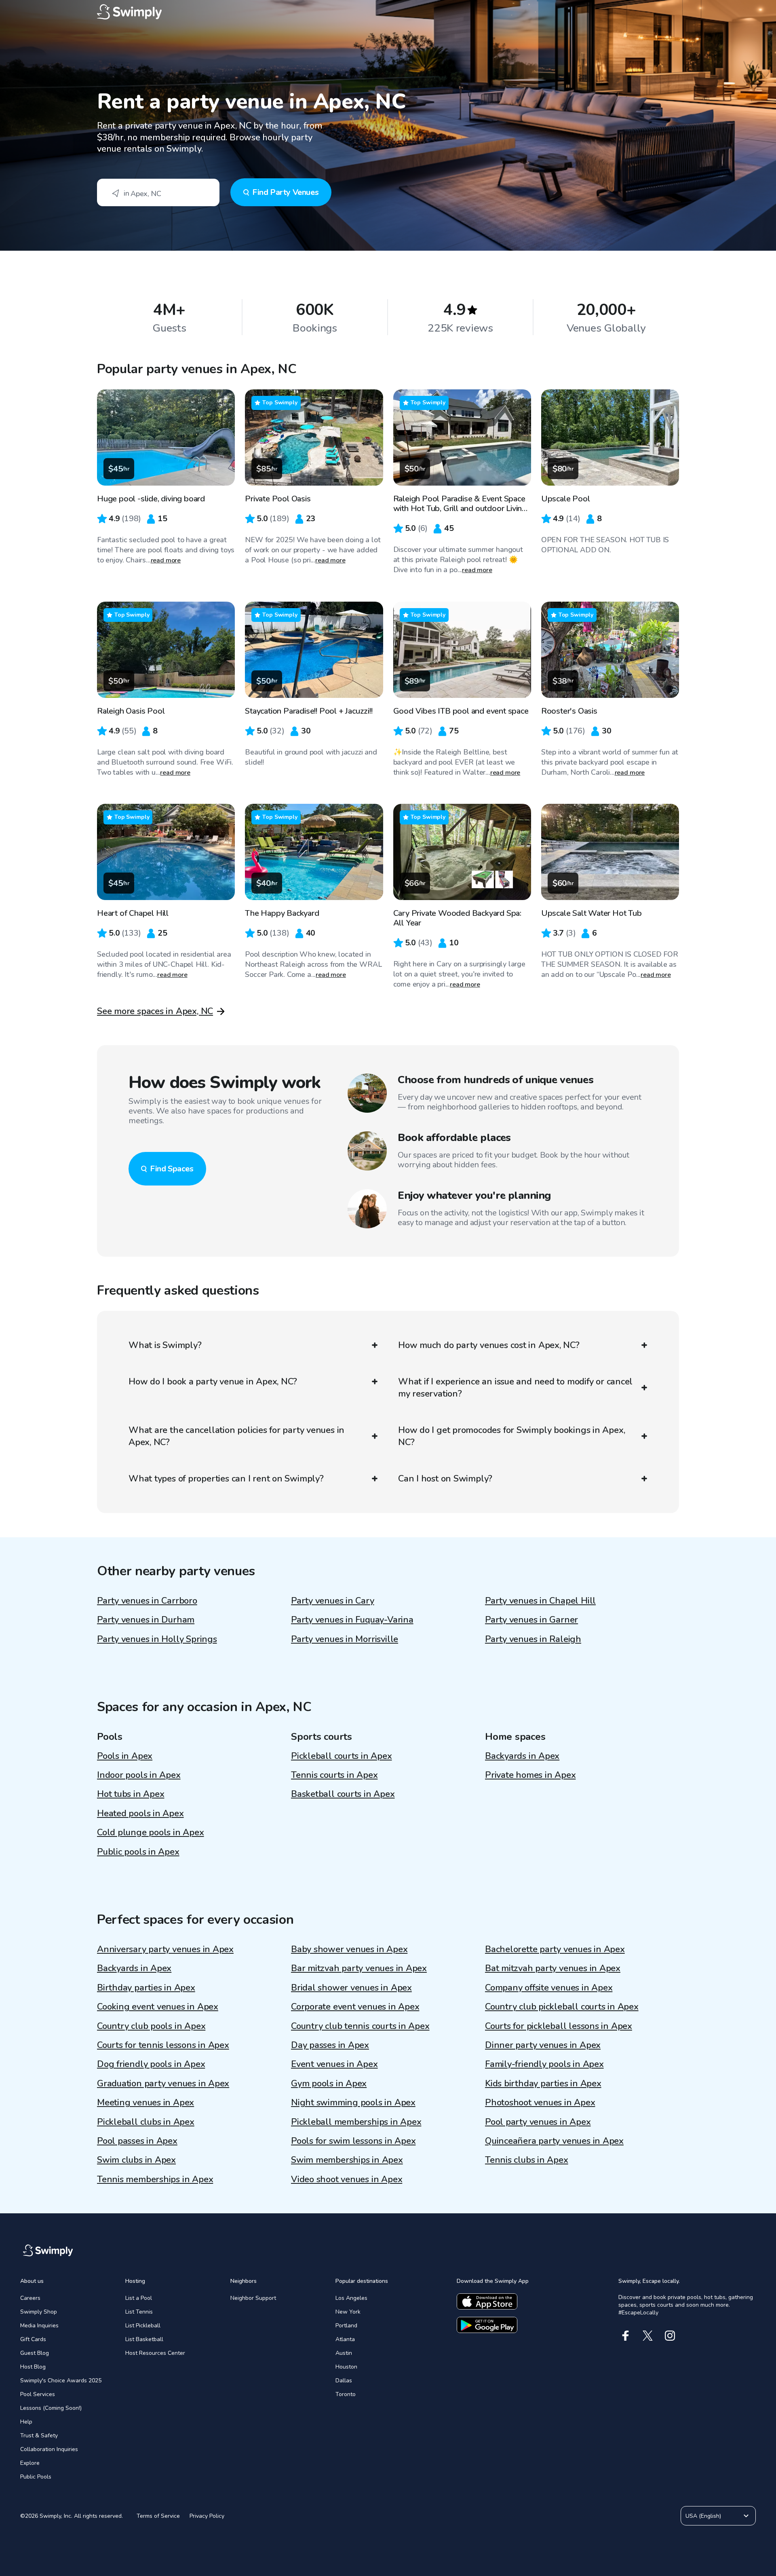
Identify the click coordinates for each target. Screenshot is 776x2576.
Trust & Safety (39, 2435)
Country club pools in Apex (151, 2026)
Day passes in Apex (330, 2045)
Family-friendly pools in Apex (544, 2064)
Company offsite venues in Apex (549, 1988)
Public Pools (36, 2477)
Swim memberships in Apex (347, 2160)
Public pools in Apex (138, 1852)
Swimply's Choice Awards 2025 (61, 2381)
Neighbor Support (253, 2298)
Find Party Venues (285, 192)
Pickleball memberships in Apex (356, 2122)
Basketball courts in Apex (343, 1794)
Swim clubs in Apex (136, 2160)
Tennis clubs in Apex (527, 2160)
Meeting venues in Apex (145, 2103)
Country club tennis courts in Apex (360, 2026)
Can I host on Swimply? (445, 1479)
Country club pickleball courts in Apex (562, 2007)
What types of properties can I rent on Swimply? (226, 1479)
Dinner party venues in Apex (543, 2045)
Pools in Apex (125, 1756)
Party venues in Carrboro (147, 1601)
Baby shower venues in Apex (349, 1949)
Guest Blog (35, 2353)
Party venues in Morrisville (345, 1639)
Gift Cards (33, 2339)
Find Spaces (172, 1169)
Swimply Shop (39, 2312)
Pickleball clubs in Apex (146, 2122)
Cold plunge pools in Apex (151, 1832)
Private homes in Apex (530, 1775)
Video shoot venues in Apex (347, 2179)
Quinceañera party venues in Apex (554, 2141)
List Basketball (144, 2339)
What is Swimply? (165, 1345)
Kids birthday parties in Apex (543, 2084)
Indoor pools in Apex (139, 1775)
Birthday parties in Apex (146, 1988)
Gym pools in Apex (329, 2084)
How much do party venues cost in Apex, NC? (489, 1345)
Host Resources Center (155, 2353)
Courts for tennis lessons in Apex (163, 2045)
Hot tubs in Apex (131, 1794)
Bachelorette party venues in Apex (555, 1949)
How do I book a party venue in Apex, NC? (213, 1382)
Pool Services (38, 2394)
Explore (30, 2463)
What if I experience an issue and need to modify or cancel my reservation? (515, 1388)
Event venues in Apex (334, 2064)
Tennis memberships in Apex (155, 2179)
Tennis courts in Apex (334, 1775)
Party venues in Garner (531, 1620)
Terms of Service (158, 2516)
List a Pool (139, 2298)
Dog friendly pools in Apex (151, 2064)
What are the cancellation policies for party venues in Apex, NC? (236, 1436)
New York (348, 2312)
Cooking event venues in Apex (158, 2007)
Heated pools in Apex (140, 1813)
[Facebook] (625, 2336)
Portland (346, 2326)
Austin (344, 2353)
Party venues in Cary (333, 1601)
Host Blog (33, 2367)
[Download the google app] (487, 2325)
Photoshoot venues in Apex (540, 2103)
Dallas (344, 2381)
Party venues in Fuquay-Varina (352, 1620)
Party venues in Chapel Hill (540, 1601)
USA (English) (703, 2516)
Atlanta (345, 2339)
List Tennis (139, 2312)
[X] (648, 2336)
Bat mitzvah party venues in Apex (553, 1968)
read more (166, 560)
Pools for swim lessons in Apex (353, 2141)
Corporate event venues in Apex (355, 2007)
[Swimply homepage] (388, 12)
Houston (346, 2367)
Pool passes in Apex (137, 2141)
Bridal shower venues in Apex (351, 1988)
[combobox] (158, 192)
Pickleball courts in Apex (342, 1756)
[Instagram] (670, 2336)
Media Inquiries (39, 2326)
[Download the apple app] (487, 2301)
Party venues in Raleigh (533, 1639)
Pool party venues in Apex (538, 2122)
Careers (30, 2298)
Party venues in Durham (146, 1620)
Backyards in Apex (522, 1756)
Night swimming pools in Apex (353, 2103)
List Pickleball (143, 2326)
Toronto (346, 2394)
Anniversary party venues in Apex (165, 1949)
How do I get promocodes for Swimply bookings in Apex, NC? (511, 1436)
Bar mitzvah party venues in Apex (359, 1968)
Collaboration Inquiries (49, 2449)
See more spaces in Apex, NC (155, 1011)
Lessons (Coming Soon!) (51, 2408)
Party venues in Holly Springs (157, 1639)
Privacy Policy (207, 2516)
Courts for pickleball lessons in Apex (559, 2026)
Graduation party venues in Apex (163, 2084)
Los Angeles (351, 2298)
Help (26, 2422)
